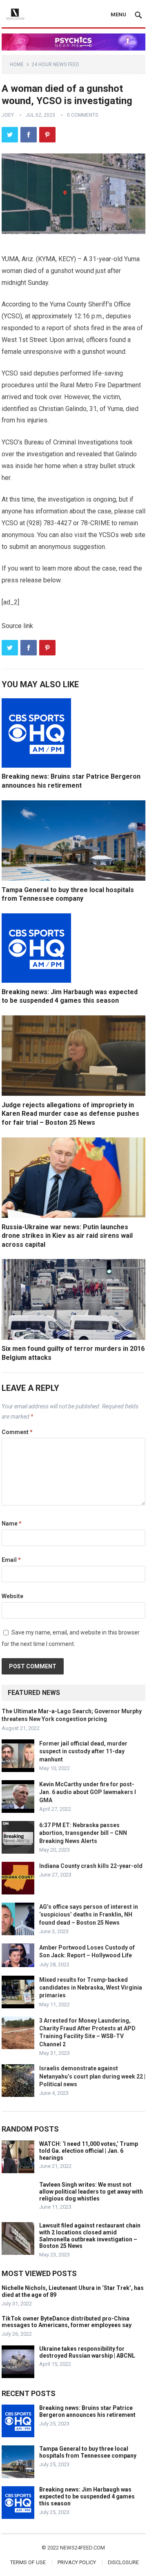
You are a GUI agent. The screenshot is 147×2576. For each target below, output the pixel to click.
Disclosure (123, 2562)
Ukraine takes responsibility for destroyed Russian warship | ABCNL (87, 2352)
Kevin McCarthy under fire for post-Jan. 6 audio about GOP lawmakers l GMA (88, 1792)
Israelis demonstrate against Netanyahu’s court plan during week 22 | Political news (92, 2076)
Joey (8, 115)
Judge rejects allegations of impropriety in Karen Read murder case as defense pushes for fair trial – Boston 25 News (70, 1114)
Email (11, 1560)
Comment (17, 1432)
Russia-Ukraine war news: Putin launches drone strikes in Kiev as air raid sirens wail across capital (67, 1236)
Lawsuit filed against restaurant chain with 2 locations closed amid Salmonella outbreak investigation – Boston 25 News (90, 2236)
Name (12, 1523)
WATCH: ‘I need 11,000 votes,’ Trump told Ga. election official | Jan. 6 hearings (89, 2151)
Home (17, 64)
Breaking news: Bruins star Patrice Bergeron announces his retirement (87, 2411)
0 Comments (82, 115)
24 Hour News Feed (55, 64)
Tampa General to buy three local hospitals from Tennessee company (88, 2452)
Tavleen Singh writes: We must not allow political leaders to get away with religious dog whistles (91, 2192)
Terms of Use (28, 2562)
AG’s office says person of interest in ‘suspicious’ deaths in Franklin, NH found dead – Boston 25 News (89, 1914)
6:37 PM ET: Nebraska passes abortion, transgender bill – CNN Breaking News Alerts (83, 1833)
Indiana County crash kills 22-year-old (91, 1866)
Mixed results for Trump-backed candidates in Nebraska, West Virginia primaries (91, 1988)
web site (133, 535)
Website (12, 1596)
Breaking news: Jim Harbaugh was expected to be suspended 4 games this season (87, 2496)
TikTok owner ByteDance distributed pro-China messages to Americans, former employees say (67, 2322)
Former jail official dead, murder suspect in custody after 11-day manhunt (83, 1751)
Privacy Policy (77, 2562)
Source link (17, 626)
